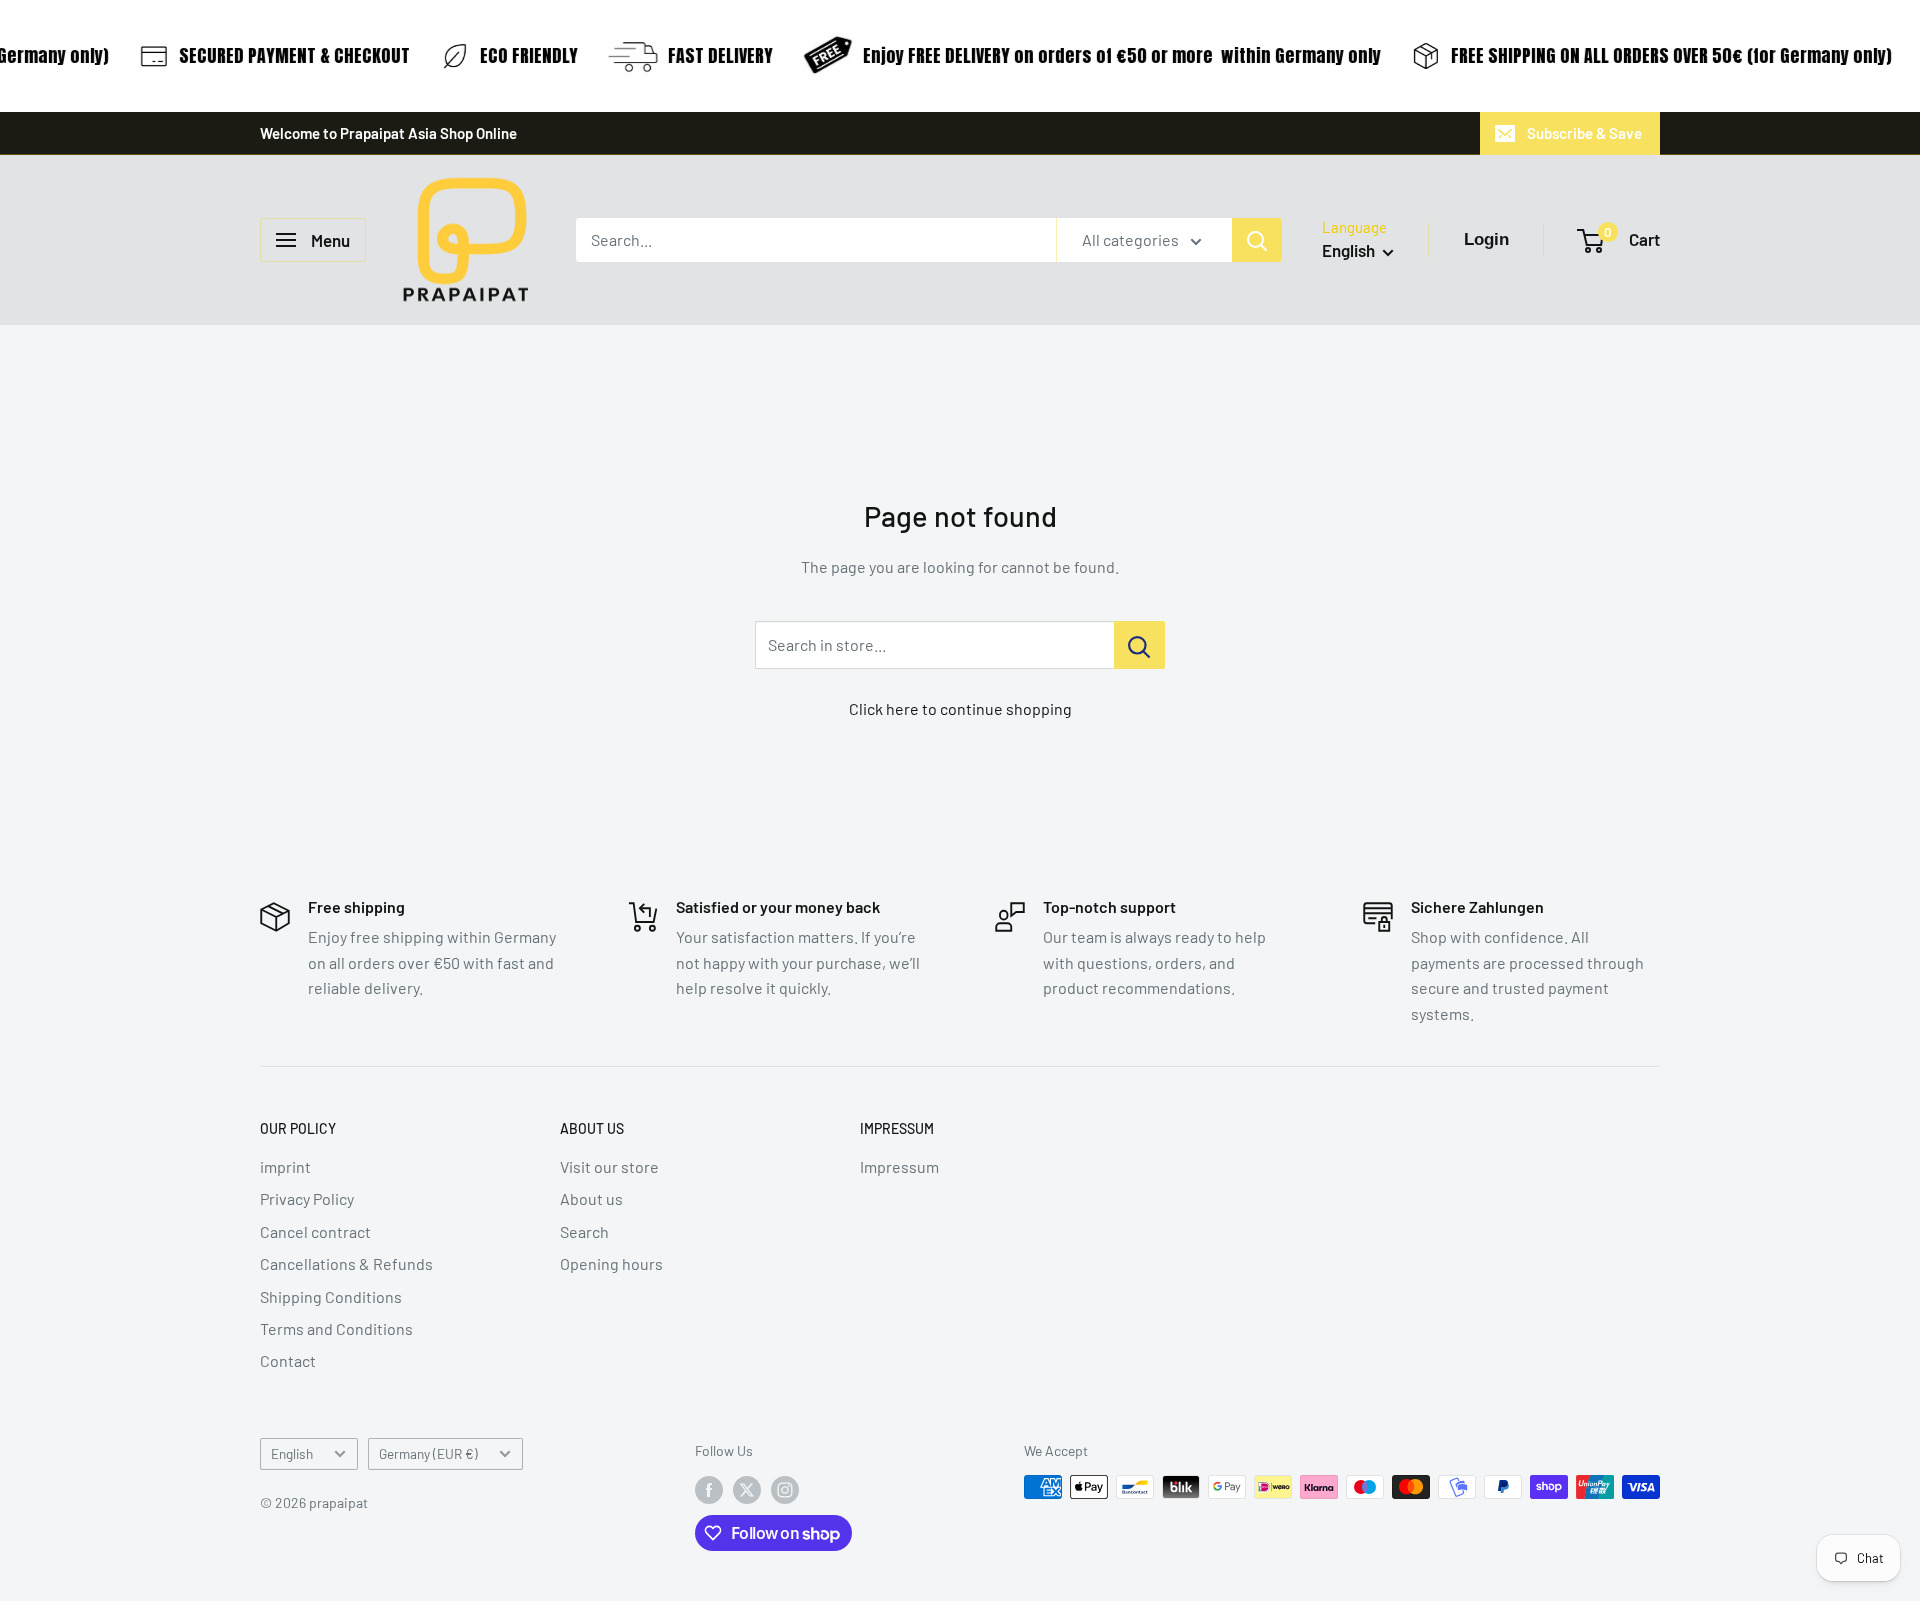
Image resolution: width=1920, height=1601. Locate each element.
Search (584, 1231)
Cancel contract (315, 1231)
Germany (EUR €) (428, 1453)
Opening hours (611, 1263)
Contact (288, 1360)
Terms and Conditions (336, 1328)
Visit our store (609, 1166)
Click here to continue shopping (960, 708)
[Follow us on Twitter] (747, 1489)
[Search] (1257, 240)
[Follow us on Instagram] (785, 1489)
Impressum (899, 1166)
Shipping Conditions (331, 1296)
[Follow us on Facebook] (709, 1489)
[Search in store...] (1139, 645)
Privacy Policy (307, 1198)
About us (591, 1198)
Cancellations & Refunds (346, 1263)
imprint (285, 1166)
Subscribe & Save (1584, 133)
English (292, 1453)
